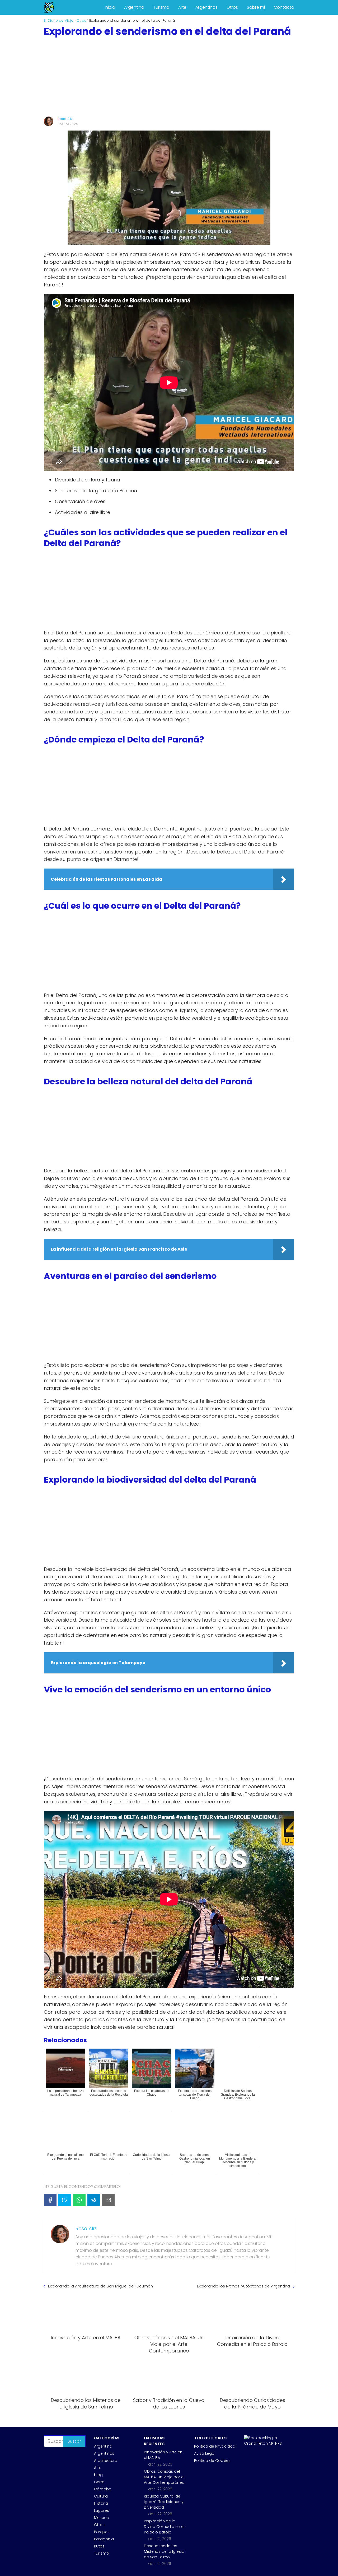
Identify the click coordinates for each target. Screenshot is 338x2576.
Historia (101, 2503)
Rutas (99, 2546)
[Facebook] (50, 2200)
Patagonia (104, 2539)
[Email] (108, 2200)
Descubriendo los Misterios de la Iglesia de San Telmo (164, 2551)
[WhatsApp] (79, 2200)
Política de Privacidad (215, 2446)
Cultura (101, 2496)
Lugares (102, 2510)
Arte (182, 7)
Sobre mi (256, 7)
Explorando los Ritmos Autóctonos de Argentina (243, 2286)
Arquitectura (106, 2461)
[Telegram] (94, 2200)
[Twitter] (65, 2200)
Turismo (161, 7)
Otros (232, 7)
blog (98, 2475)
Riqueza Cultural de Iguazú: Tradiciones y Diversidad (164, 2502)
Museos (101, 2518)
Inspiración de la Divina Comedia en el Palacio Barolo (164, 2527)
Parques (102, 2532)
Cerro (99, 2482)
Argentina (134, 7)
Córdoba (103, 2489)
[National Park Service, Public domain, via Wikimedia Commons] (265, 2443)
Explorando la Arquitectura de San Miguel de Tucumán (100, 2286)
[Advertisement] (169, 77)
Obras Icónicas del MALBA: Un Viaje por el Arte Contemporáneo (164, 2477)
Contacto (284, 7)
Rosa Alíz (65, 119)
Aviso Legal (205, 2453)
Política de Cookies (212, 2461)
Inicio (110, 7)
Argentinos (206, 7)
